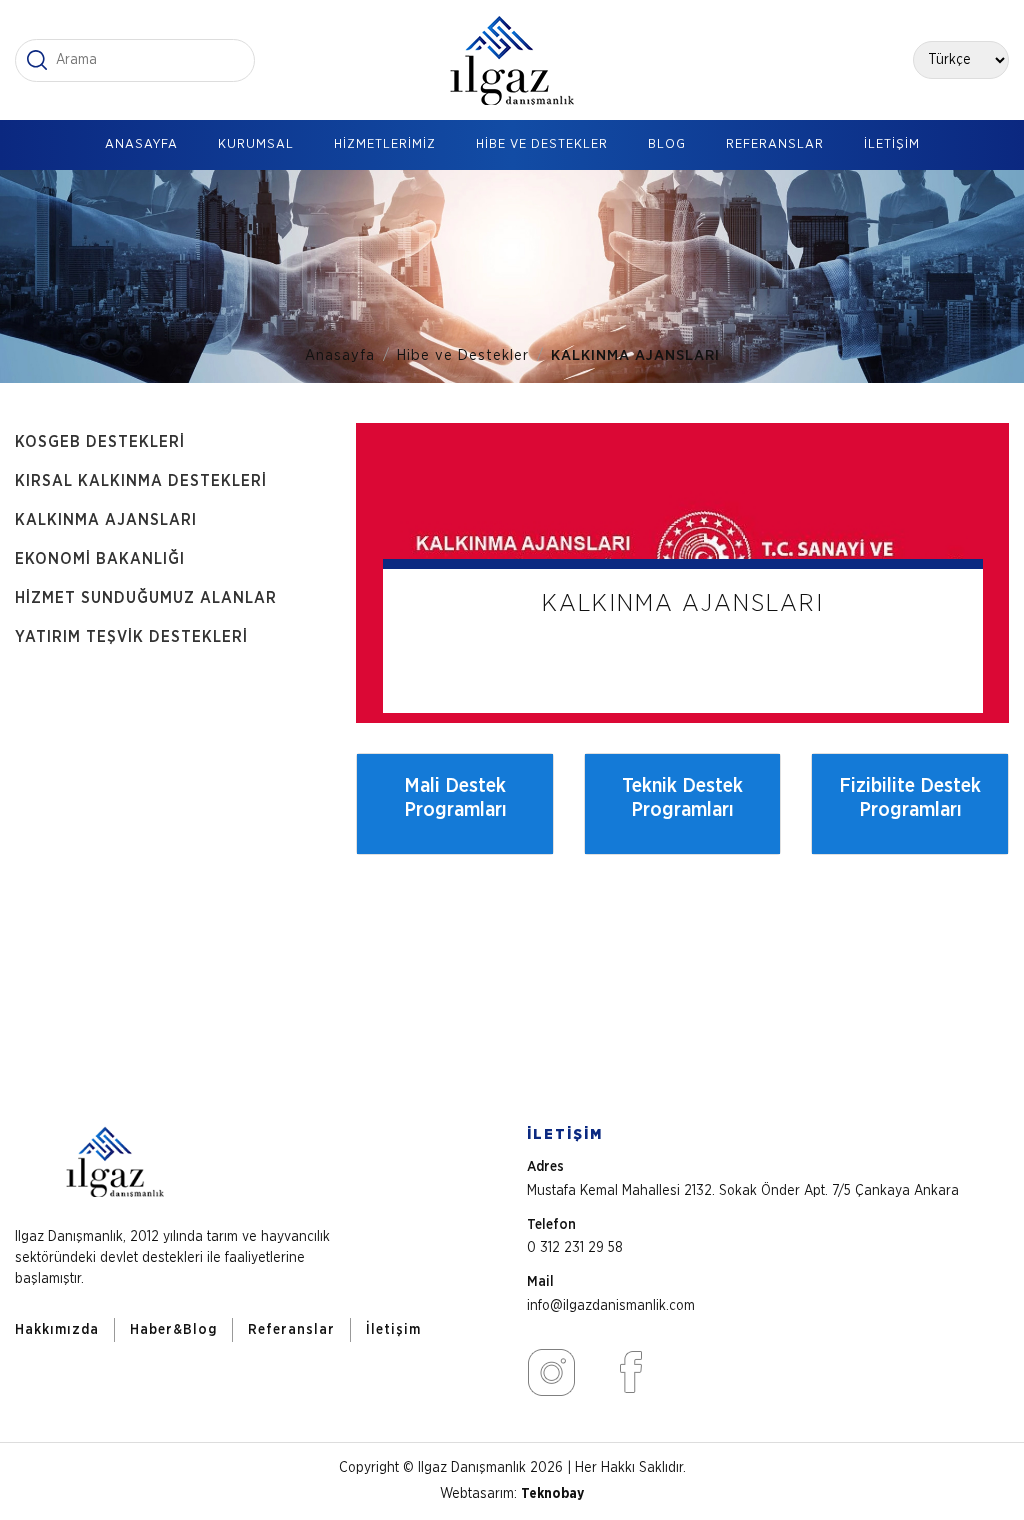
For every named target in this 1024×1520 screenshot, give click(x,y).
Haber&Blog (173, 1330)
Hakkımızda (57, 1330)
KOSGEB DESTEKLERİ (100, 442)
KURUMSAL (256, 144)
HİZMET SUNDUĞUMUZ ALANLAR (146, 598)
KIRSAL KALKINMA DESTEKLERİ (141, 481)
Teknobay (552, 1494)
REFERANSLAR (775, 144)
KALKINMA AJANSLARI (106, 520)
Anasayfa (340, 355)
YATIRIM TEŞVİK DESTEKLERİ (131, 637)
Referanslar (291, 1330)
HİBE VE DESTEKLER (542, 144)
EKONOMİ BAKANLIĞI (100, 559)
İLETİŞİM (892, 144)
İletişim (393, 1330)
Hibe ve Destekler (463, 355)
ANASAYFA (141, 144)
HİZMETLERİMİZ (385, 144)
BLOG (667, 144)
